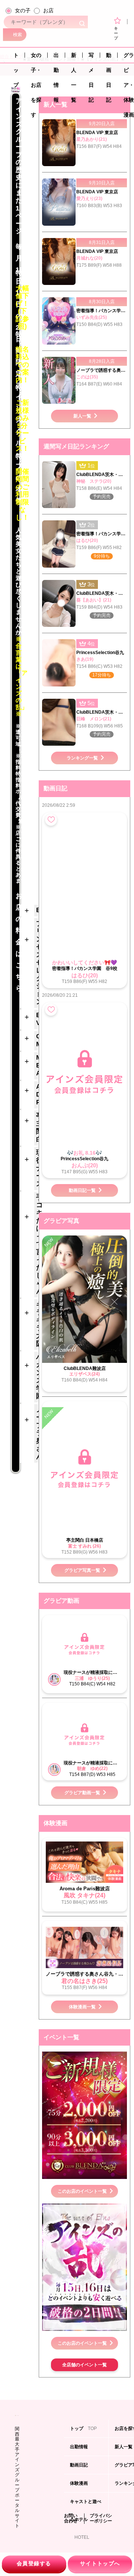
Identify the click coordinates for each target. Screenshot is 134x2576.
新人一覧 (74, 57)
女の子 (23, 10)
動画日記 (109, 57)
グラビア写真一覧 (82, 1570)
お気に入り (51, 820)
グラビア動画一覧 (82, 1793)
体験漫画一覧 (82, 2007)
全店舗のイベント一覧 (84, 2365)
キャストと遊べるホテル (86, 2505)
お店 (48, 10)
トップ (16, 57)
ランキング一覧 (82, 758)
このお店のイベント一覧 (82, 2191)
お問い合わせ (71, 2518)
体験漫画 (80, 2486)
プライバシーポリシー (101, 2518)
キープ (116, 33)
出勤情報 (56, 57)
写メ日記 (91, 57)
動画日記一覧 (82, 1190)
